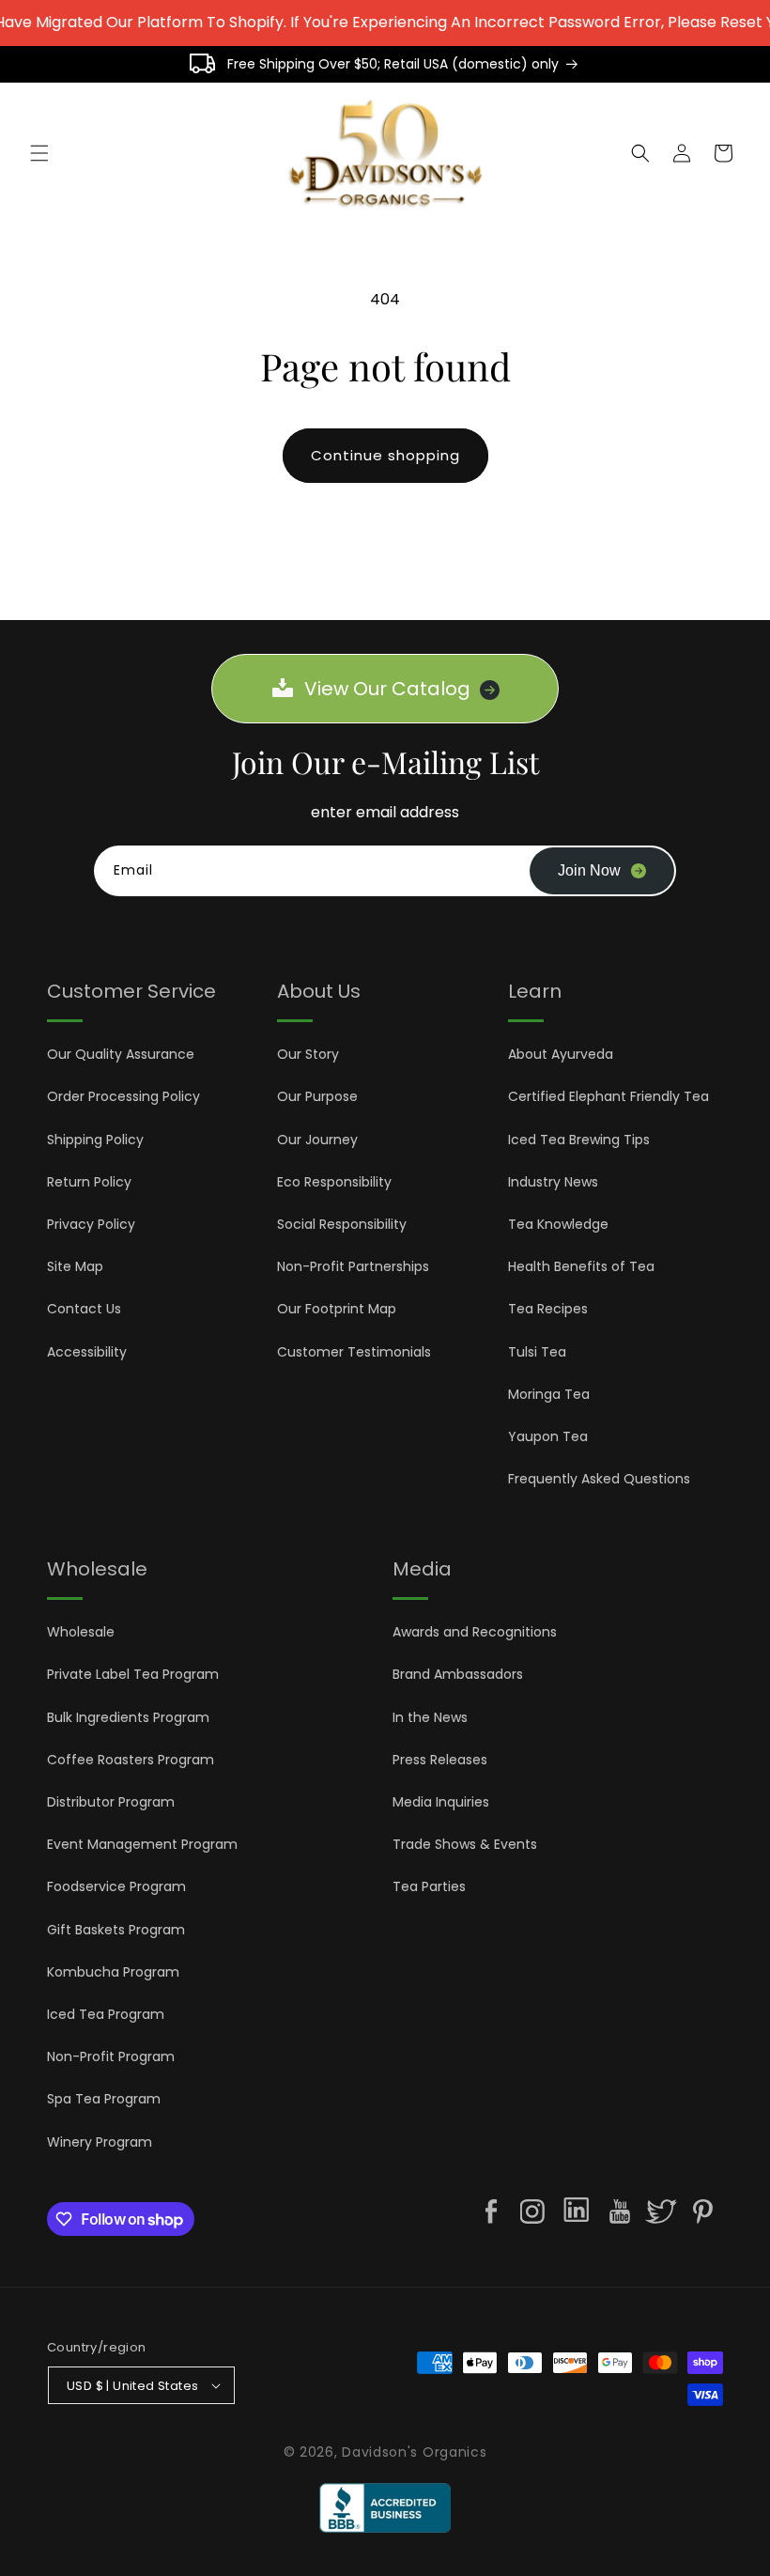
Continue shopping (385, 455)
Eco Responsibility (334, 1182)
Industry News (553, 1182)
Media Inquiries (441, 1802)
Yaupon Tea (548, 1436)
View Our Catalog (387, 689)
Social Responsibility (342, 1224)
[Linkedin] (576, 2213)
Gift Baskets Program (116, 1930)
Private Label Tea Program (133, 1674)
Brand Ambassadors (458, 1674)
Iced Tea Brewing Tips (579, 1140)
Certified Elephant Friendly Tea (608, 1096)
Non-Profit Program (111, 2056)
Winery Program (100, 2142)
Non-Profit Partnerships (353, 1266)
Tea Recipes (548, 1309)
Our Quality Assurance (121, 1054)
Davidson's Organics (414, 2452)
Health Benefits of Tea (581, 1266)
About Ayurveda (561, 1054)
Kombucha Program (113, 1972)
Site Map (75, 1266)
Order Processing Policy (123, 1096)
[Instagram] (532, 2211)
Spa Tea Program (104, 2099)
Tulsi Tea (537, 1352)
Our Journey (317, 1140)
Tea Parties (429, 1886)
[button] (39, 153)
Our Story (308, 1054)
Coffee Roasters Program (131, 1760)
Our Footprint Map (337, 1309)
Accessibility (87, 1352)
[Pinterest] (702, 2211)
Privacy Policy (91, 1224)
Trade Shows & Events (465, 1844)
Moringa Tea (549, 1394)
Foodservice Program (116, 1886)
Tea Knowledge (558, 1224)
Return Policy (89, 1182)
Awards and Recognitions (475, 1632)
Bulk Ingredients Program (128, 1717)
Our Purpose (317, 1096)
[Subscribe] (602, 871)
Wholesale (81, 1632)
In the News (430, 1717)
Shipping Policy (95, 1140)
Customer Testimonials (354, 1352)
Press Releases (440, 1760)
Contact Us (84, 1309)
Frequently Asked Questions (599, 1479)
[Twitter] (661, 2211)
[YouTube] (620, 2211)
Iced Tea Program (106, 2014)
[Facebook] (491, 2211)
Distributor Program (111, 1802)
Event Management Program (142, 1844)
